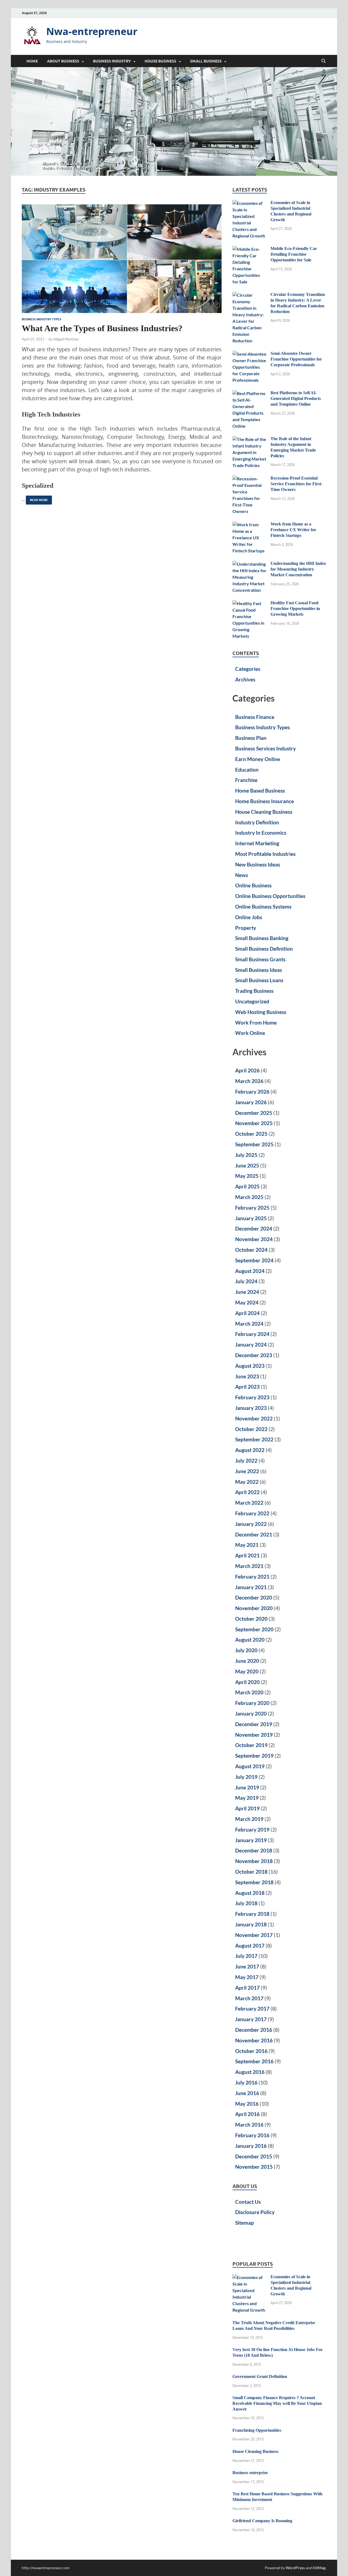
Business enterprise (250, 2473)
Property (246, 928)
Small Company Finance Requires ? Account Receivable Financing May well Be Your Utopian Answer (277, 2403)
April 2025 (247, 1186)
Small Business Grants (260, 959)
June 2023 (247, 1376)
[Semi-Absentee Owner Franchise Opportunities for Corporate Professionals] (249, 354)
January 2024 (251, 1345)
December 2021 (254, 1534)
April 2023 (247, 1387)
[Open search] (324, 61)
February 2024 (252, 1334)
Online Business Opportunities (270, 896)
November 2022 (254, 1418)
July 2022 (246, 1461)
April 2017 (247, 1988)
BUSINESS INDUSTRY (112, 61)
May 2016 (247, 2104)
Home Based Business (260, 791)
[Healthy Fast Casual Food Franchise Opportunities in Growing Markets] (249, 603)
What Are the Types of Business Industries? (102, 328)
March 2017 (249, 1998)
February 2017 (252, 2009)
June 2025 (247, 1165)
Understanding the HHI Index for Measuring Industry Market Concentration (298, 569)
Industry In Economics (261, 833)
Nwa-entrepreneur (92, 31)
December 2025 (254, 1113)
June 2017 (247, 1966)
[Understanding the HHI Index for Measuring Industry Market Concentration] (249, 564)
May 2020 (247, 1671)
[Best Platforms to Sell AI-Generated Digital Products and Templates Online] (249, 393)
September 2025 (254, 1144)
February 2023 (252, 1397)
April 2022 (247, 1492)
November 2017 (254, 1935)
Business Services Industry (265, 748)
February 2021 (252, 1577)
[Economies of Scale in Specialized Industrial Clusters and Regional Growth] (249, 203)
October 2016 (251, 2051)
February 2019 (252, 1830)
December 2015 (254, 2156)
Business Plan (251, 738)
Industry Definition (257, 822)
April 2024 (247, 1313)
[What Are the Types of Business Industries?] (122, 259)
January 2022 (251, 1524)
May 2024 (247, 1302)
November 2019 (254, 1735)
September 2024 (254, 1260)
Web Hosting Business (261, 1012)
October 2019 (251, 1745)
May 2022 (247, 1482)
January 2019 (251, 1840)
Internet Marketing (257, 843)
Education (247, 770)
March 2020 (249, 1692)
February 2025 (252, 1208)
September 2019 (254, 1756)
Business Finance (255, 717)
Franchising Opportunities (257, 2430)
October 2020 (251, 1619)
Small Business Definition (264, 949)
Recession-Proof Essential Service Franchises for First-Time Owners (296, 484)
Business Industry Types (41, 319)
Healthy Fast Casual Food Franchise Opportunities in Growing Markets (295, 608)
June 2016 (247, 2093)
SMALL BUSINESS (206, 61)
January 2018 (251, 1924)
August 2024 (250, 1271)
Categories (248, 669)
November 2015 (254, 2167)
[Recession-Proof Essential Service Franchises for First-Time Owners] (249, 479)
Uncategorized (252, 1001)
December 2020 (254, 1597)
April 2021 (247, 1555)
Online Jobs (249, 917)
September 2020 (254, 1629)
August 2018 (250, 1893)
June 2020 (247, 1661)
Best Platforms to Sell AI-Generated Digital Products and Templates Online (296, 398)
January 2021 (251, 1587)
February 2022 (252, 1513)
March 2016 (249, 2125)
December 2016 (254, 2030)
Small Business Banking (262, 938)
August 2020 (250, 1640)
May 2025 (247, 1176)
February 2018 (252, 1914)
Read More (37, 499)
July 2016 (246, 2082)
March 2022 (249, 1503)
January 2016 (251, 2146)
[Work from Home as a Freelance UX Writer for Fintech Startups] (249, 525)
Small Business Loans (259, 980)
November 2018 (254, 1861)
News (242, 875)
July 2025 (246, 1155)
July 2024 (246, 1281)
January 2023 (251, 1408)
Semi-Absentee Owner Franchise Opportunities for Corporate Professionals (296, 359)
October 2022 (251, 1429)
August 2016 (250, 2072)
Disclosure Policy (255, 2212)
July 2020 (246, 1650)
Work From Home (256, 1023)
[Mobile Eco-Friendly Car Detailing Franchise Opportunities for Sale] (249, 249)
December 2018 (254, 1850)
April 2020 (247, 1682)
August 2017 (250, 1946)
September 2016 (254, 2061)
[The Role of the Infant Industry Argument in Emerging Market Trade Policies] (249, 439)
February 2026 (252, 1092)
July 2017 (246, 1956)
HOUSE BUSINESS (160, 61)
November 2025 (254, 1123)
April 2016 (247, 2114)
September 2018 (254, 1882)
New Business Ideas (258, 864)
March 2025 (249, 1197)
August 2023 (250, 1366)
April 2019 (247, 1808)
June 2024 (247, 1292)
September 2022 (254, 1439)
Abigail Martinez (66, 339)
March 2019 (249, 1819)
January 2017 (251, 2019)
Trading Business (254, 991)
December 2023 (254, 1355)
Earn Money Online (258, 759)
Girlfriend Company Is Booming (262, 2521)
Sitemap (245, 2223)
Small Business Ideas (259, 970)
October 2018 (251, 1872)
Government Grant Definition (260, 2376)
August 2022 (250, 1450)
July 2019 (246, 1777)
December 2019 (254, 1724)
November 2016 (254, 2040)
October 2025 (251, 1134)
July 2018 (246, 1903)
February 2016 (252, 2135)
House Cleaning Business (264, 812)
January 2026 (251, 1102)
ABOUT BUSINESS (63, 61)
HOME (32, 61)
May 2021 (247, 1545)
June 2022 (247, 1471)
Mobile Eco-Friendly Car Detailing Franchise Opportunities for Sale (294, 254)
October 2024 (251, 1250)
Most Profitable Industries (265, 854)
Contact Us (248, 2202)
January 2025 (251, 1218)
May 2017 (247, 1977)
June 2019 (247, 1787)
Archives (245, 679)
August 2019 (250, 1766)
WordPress (295, 2568)
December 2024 (254, 1228)
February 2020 (252, 1703)
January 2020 (251, 1713)
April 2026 (247, 1070)
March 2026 (249, 1081)
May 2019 (247, 1798)
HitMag (319, 2568)
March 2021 (249, 1566)
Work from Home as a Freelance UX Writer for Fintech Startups (293, 530)
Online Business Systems (263, 907)
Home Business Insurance (265, 801)
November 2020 (254, 1608)
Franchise (246, 780)
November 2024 (254, 1239)
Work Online (250, 1033)
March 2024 (249, 1324)
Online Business (253, 885)
